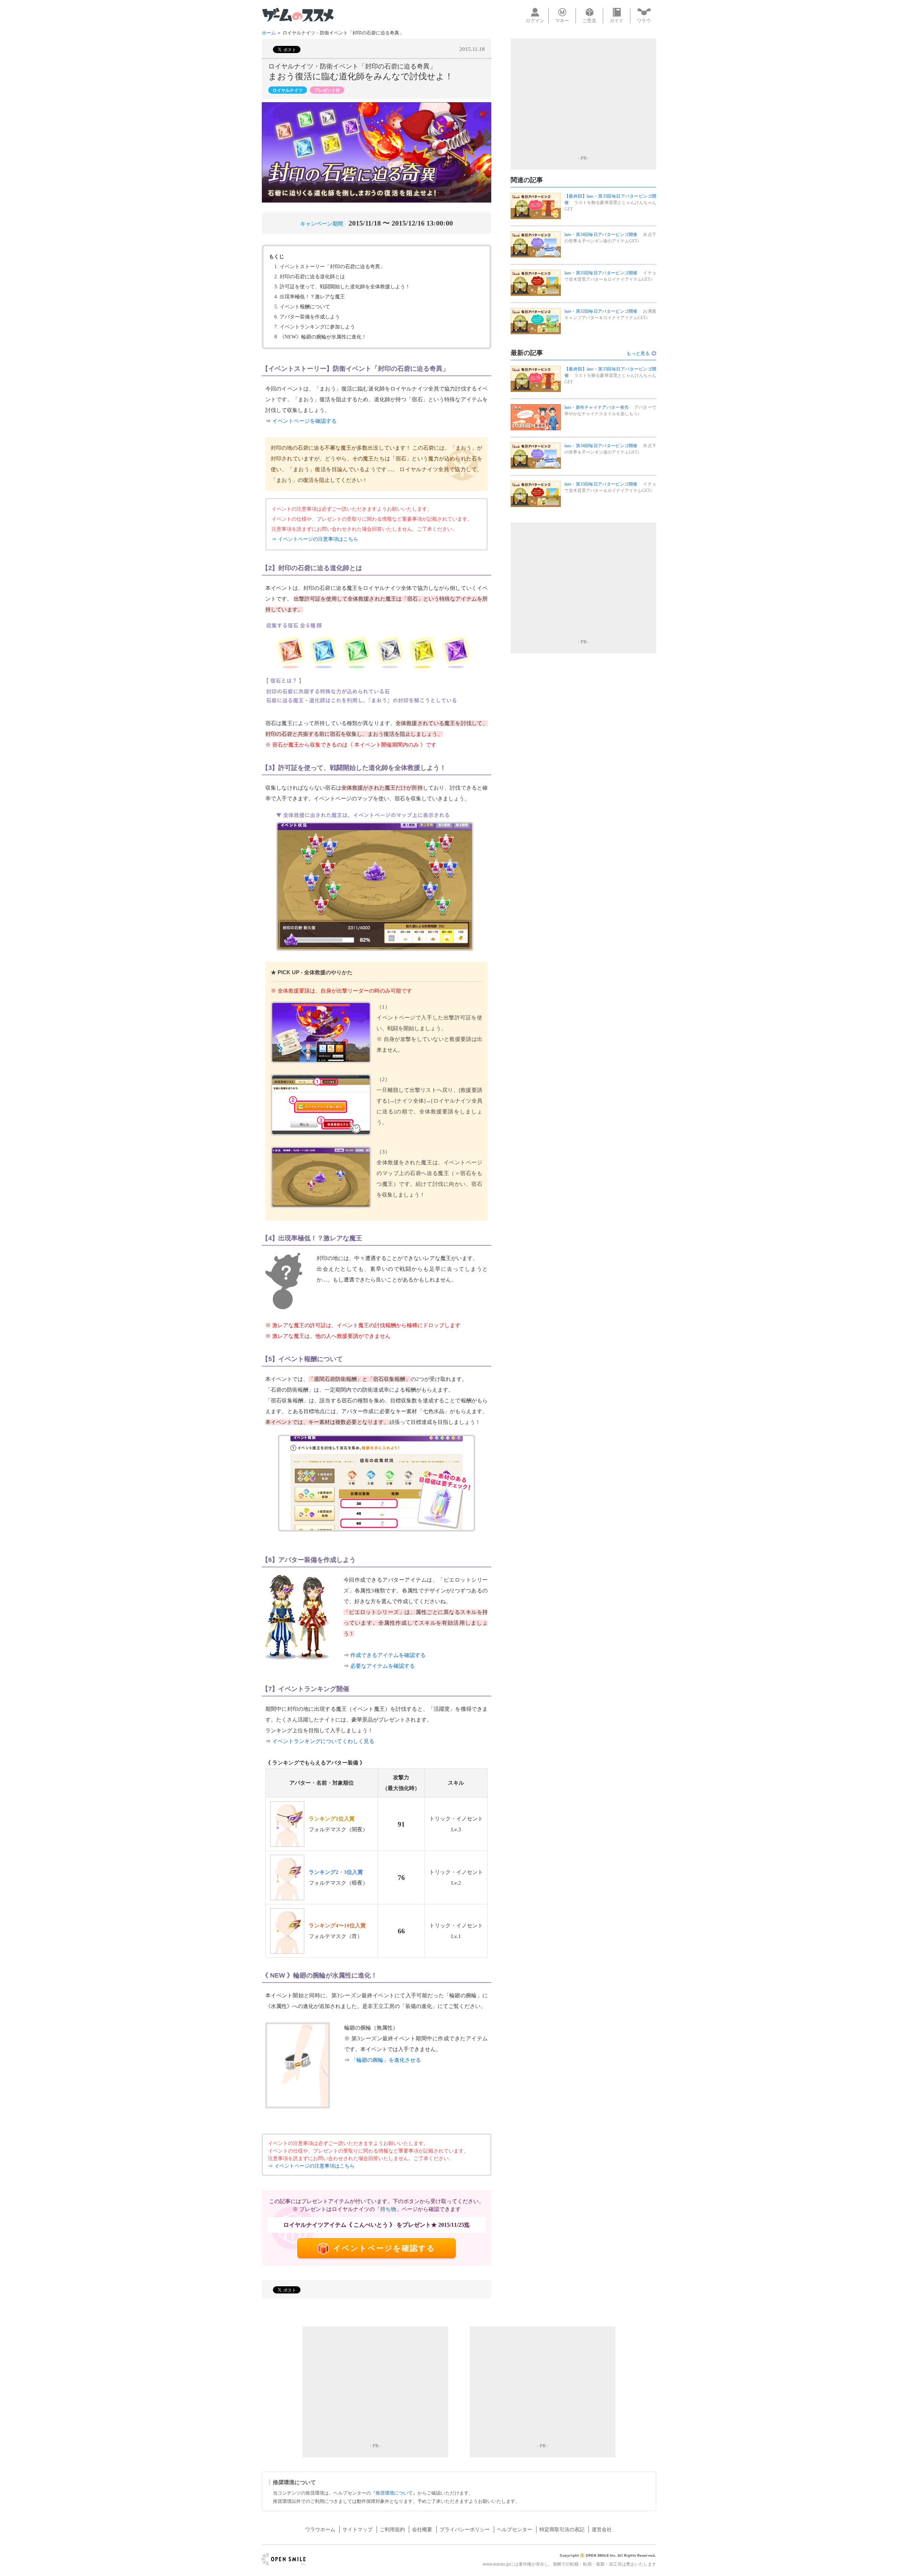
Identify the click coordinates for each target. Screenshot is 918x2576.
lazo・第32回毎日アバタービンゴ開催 (601, 311)
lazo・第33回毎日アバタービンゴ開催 (601, 273)
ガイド (617, 21)
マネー (562, 21)
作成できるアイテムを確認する (388, 1655)
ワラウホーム (320, 2529)
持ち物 (388, 2209)
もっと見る (638, 353)
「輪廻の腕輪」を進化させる (386, 2060)
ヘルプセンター (515, 2529)
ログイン (535, 21)
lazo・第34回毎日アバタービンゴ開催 (601, 235)
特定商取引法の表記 (562, 2529)
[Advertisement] (583, 96)
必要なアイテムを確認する (383, 1666)
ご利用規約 (392, 2529)
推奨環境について (394, 2493)
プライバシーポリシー (465, 2529)
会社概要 (422, 2529)
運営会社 (602, 2529)
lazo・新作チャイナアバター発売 (597, 407)
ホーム (269, 33)
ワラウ (644, 21)
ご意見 (589, 21)
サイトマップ (358, 2529)
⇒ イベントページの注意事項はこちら (315, 539)
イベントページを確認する (304, 421)
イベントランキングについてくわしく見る (323, 1741)
